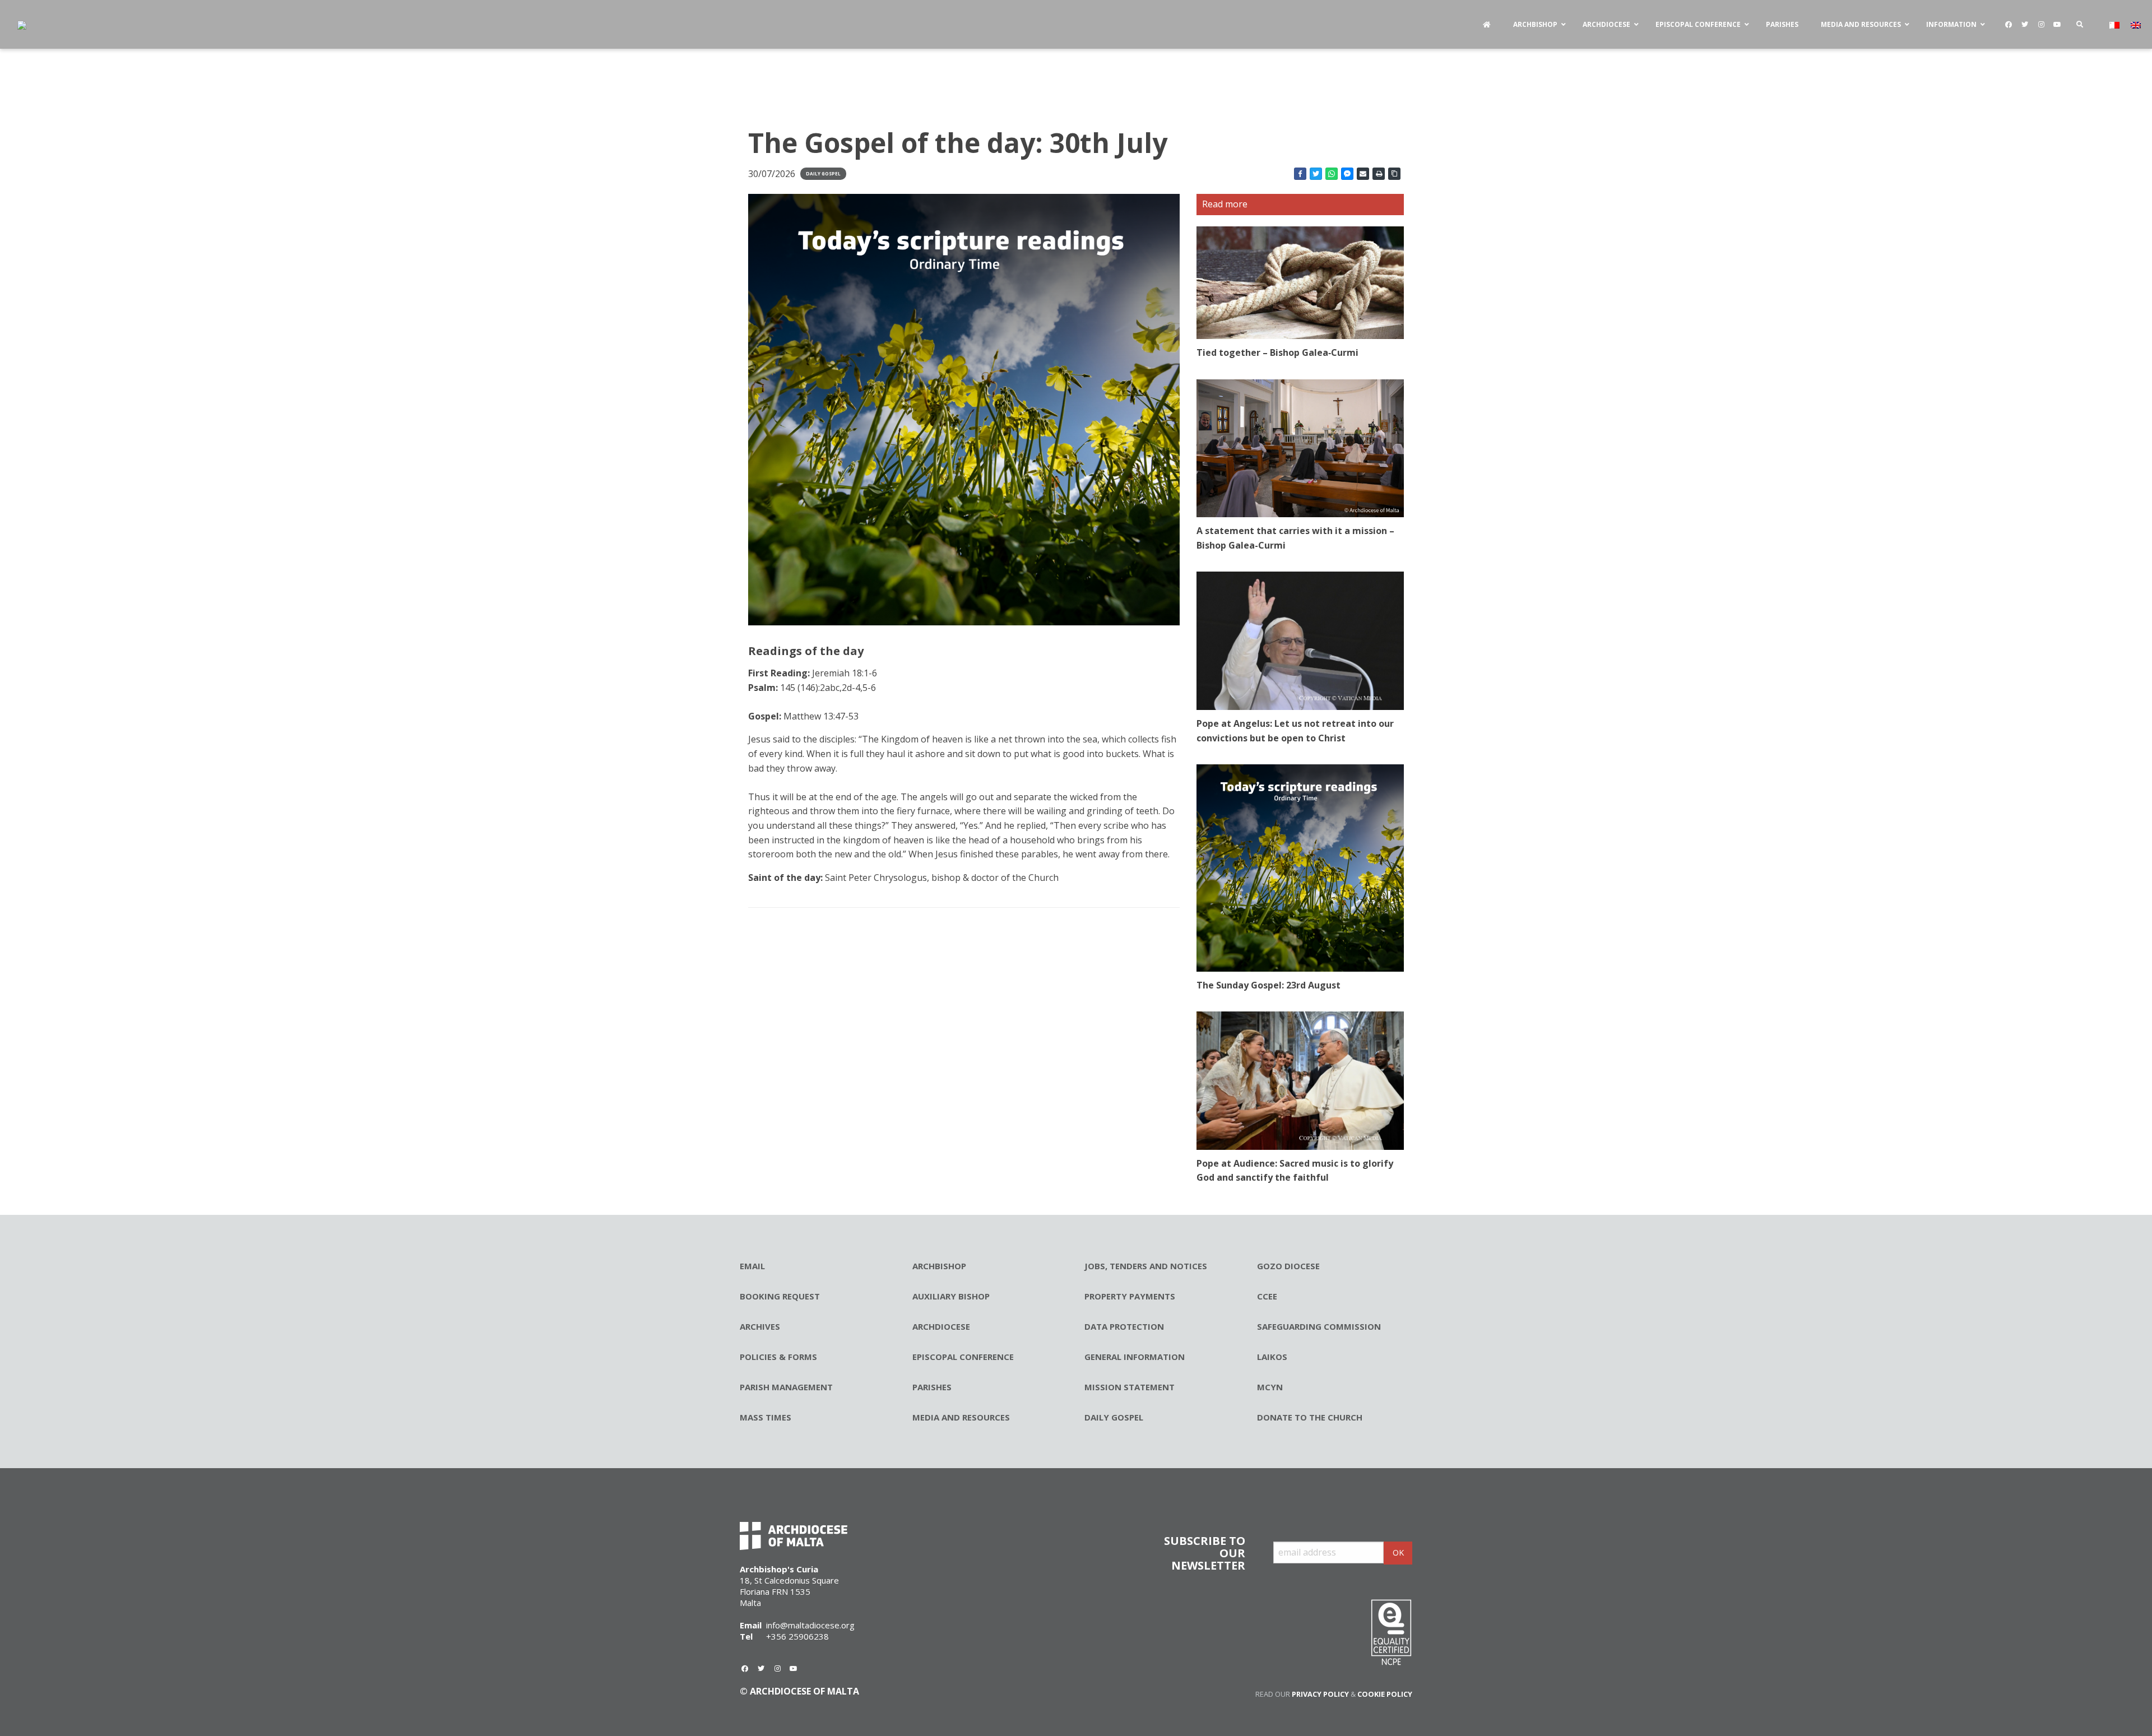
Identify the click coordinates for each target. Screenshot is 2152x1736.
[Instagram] (2041, 25)
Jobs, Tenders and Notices (1146, 1266)
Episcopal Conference (963, 1357)
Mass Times (766, 1417)
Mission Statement (1130, 1387)
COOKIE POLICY (1385, 1694)
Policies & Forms (778, 1357)
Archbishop (939, 1266)
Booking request (780, 1296)
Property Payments (1130, 1296)
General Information (1135, 1357)
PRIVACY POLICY (1320, 1694)
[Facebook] (2009, 25)
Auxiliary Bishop (951, 1296)
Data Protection (1124, 1326)
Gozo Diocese (1288, 1266)
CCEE (1267, 1296)
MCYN (1270, 1387)
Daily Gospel (823, 173)
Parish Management (786, 1387)
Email (752, 1266)
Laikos (1272, 1357)
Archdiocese (941, 1326)
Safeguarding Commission (1319, 1326)
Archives (760, 1326)
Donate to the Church (1310, 1417)
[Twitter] (2025, 25)
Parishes (932, 1387)
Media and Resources (961, 1417)
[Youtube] (2057, 25)
